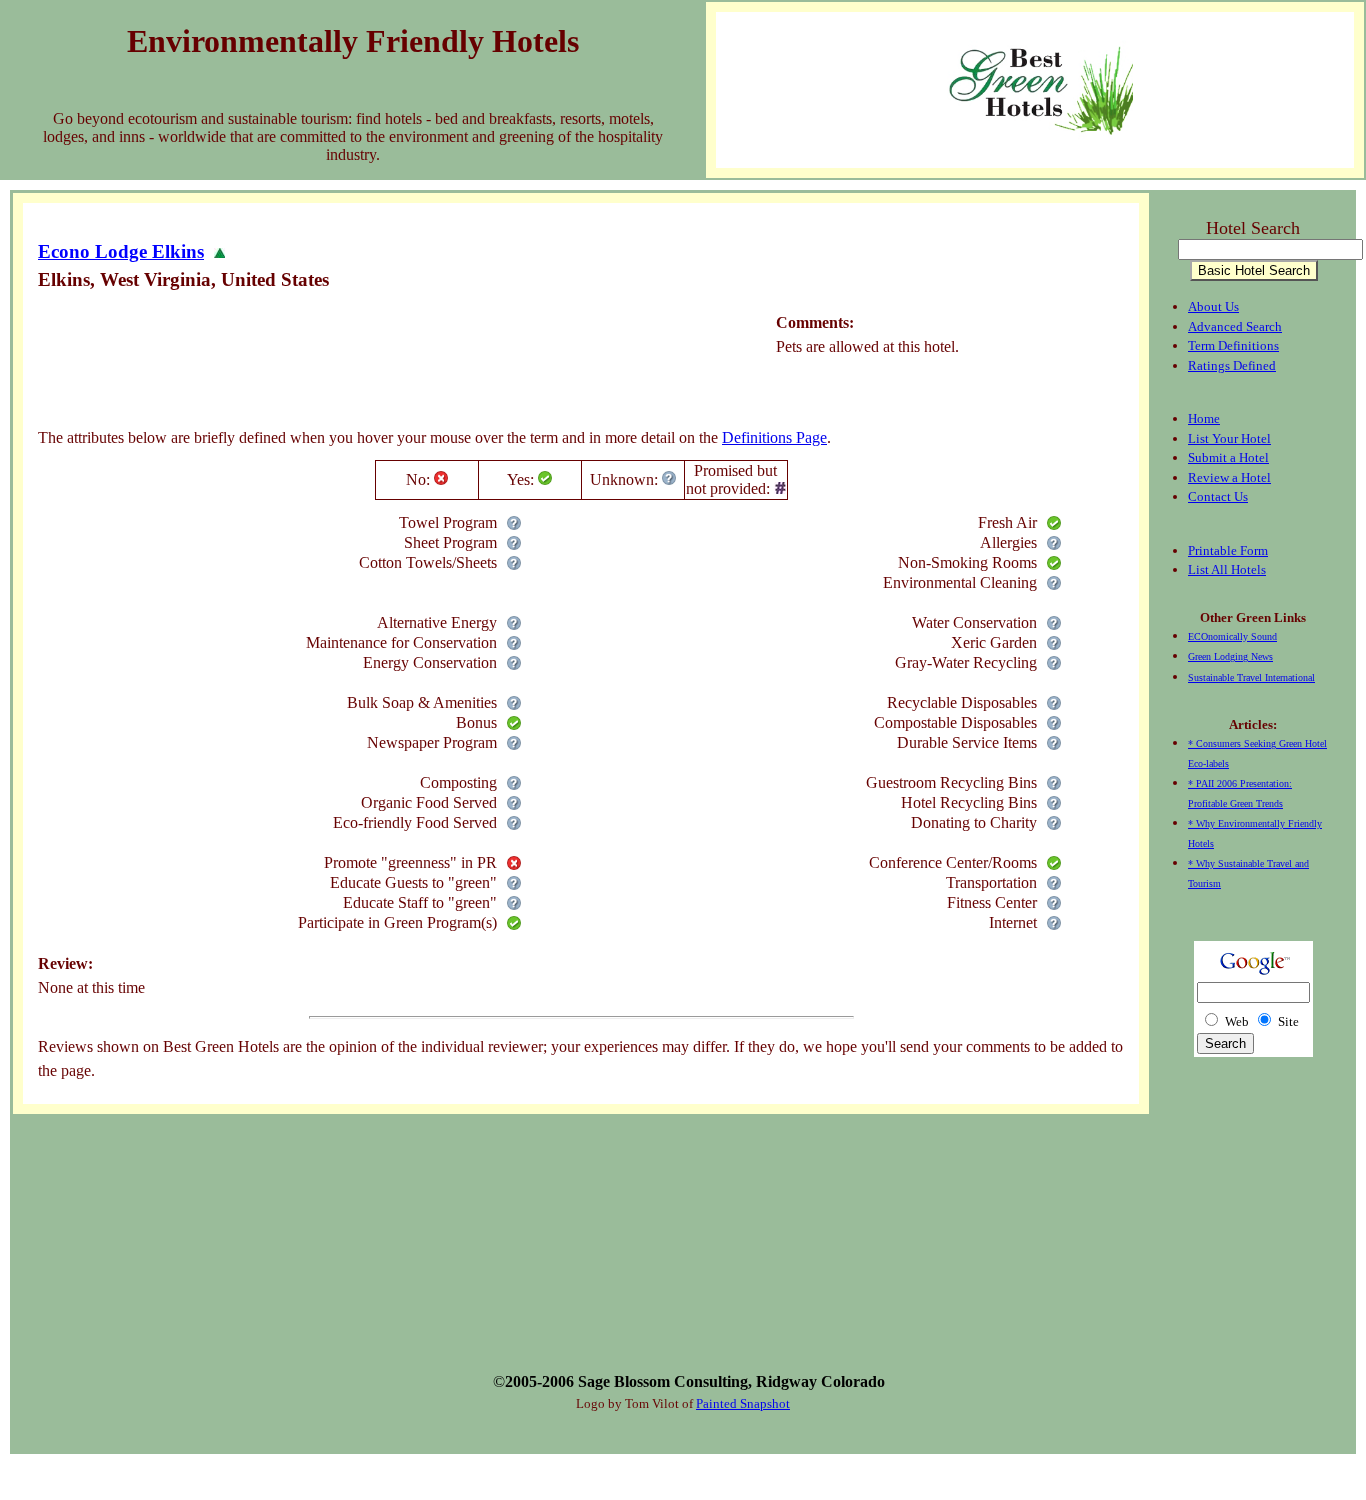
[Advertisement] (402, 365)
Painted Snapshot (743, 1403)
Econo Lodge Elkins (121, 251)
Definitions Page (774, 437)
